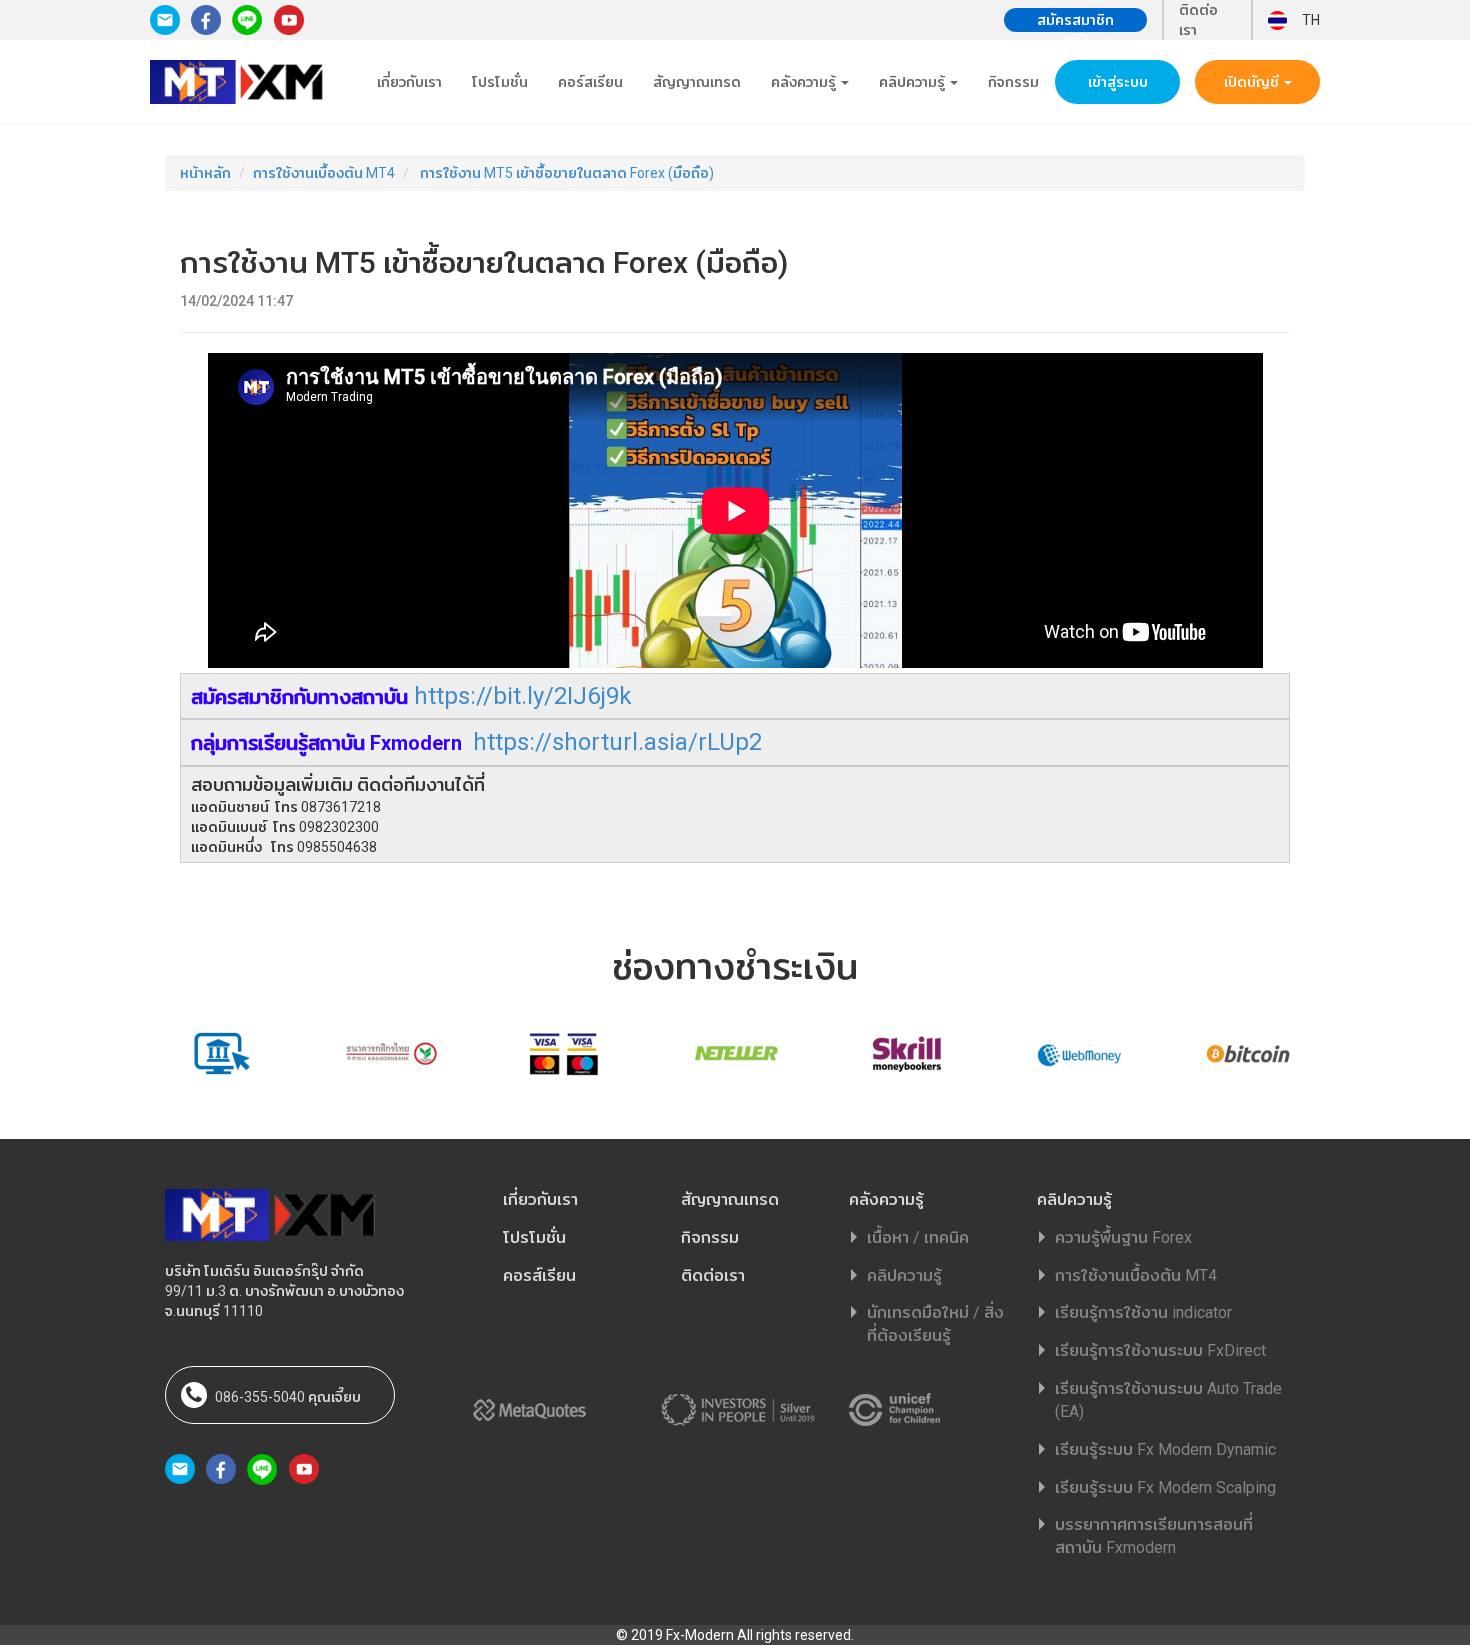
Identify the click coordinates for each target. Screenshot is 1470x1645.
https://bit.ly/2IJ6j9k (523, 696)
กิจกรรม (1013, 82)
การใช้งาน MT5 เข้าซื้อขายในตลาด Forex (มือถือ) (565, 173)
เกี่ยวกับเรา (409, 82)
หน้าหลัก (205, 173)
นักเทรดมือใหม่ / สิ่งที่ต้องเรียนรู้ (935, 1324)
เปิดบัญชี (1253, 82)
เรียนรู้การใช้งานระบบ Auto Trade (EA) (1168, 1400)
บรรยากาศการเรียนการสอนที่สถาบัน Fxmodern (1154, 1536)
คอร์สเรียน (590, 82)
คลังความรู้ (805, 82)
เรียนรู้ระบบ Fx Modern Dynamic (1165, 1449)
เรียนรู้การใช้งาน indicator (1143, 1312)
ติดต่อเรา (1198, 20)
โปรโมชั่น (500, 82)
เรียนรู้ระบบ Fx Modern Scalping (1165, 1487)
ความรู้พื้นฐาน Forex (1123, 1237)
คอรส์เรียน (539, 1275)
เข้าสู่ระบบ (1118, 82)
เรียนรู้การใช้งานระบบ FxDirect (1160, 1350)
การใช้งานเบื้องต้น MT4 (324, 173)
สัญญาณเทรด (697, 82)
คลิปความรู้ (913, 82)
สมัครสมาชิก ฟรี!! (1075, 22)
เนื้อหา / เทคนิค (918, 1237)
